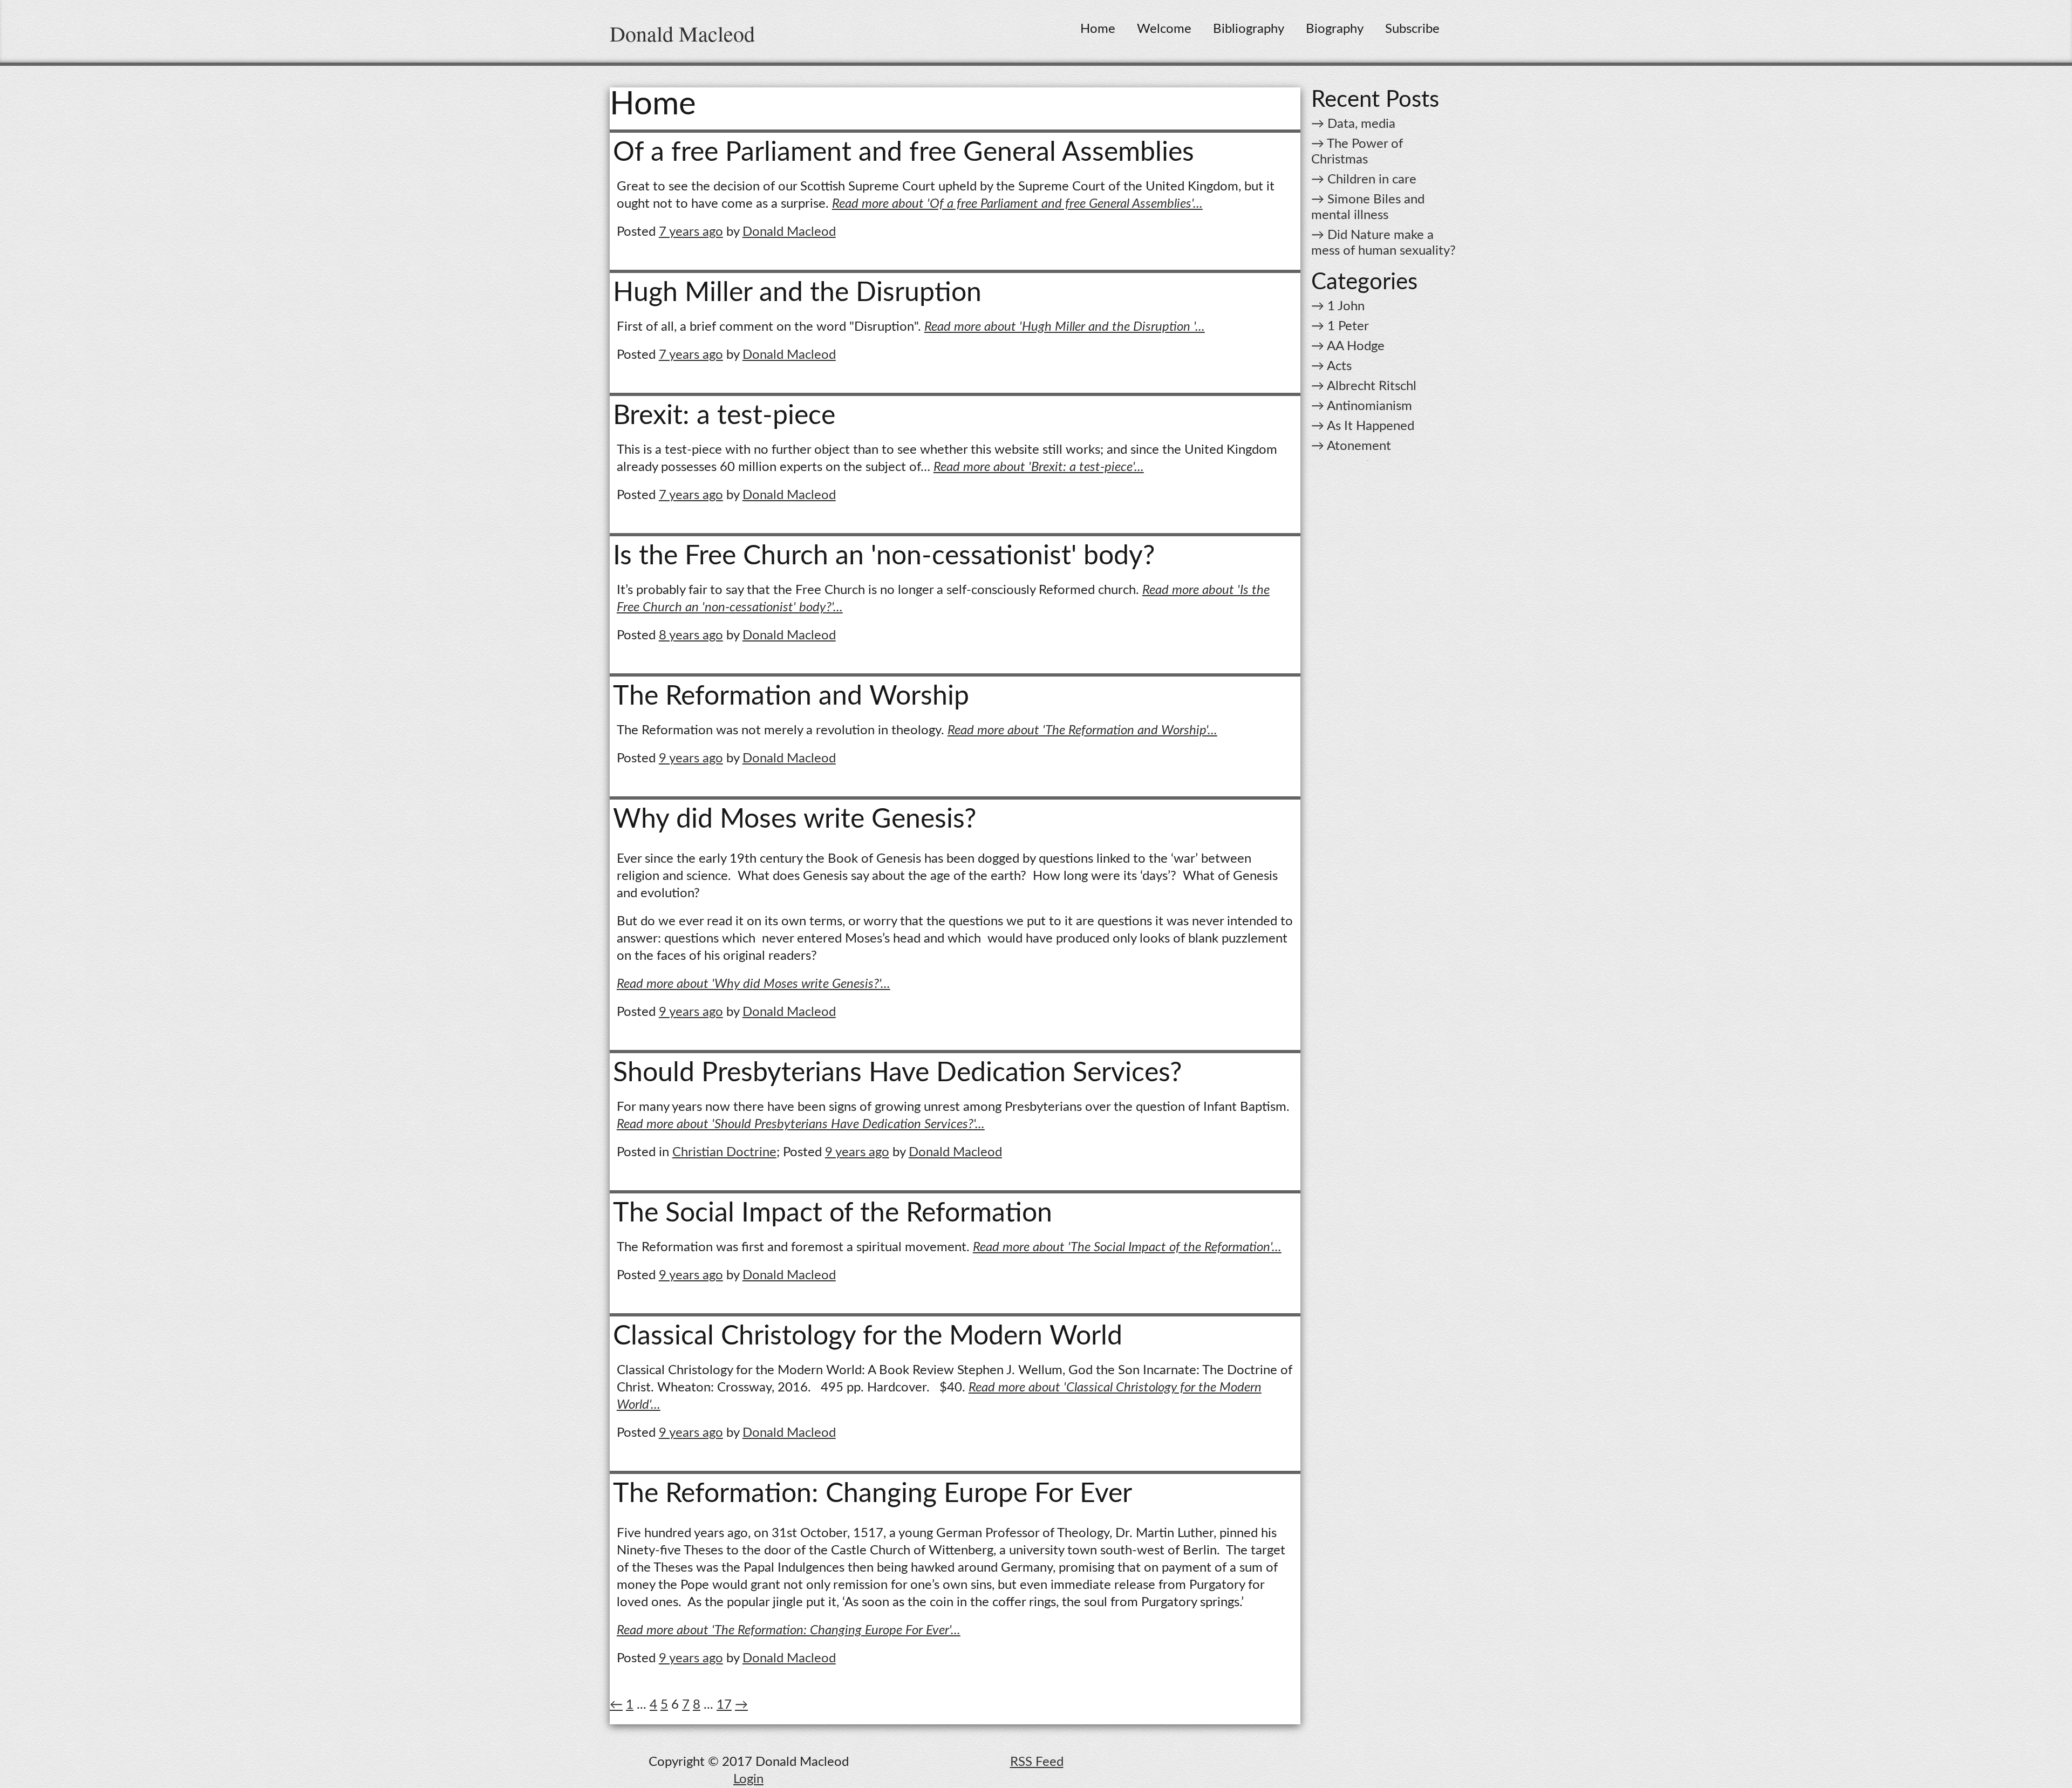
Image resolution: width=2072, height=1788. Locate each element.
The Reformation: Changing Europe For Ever (873, 1494)
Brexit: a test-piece (724, 416)
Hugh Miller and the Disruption (797, 293)
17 (724, 1705)
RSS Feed (1037, 1762)
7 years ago (691, 232)
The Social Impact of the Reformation (833, 1213)
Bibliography (1249, 29)
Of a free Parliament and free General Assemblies (904, 153)
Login (748, 1779)
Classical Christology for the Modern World (868, 1336)
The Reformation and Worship (791, 697)
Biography (1335, 29)
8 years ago (691, 636)
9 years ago (691, 759)
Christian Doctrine (724, 1152)
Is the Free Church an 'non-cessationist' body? (884, 556)
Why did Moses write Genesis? (795, 820)
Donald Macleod (682, 33)
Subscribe (1412, 29)
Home (1098, 29)
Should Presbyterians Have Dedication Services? (897, 1073)
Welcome (1164, 29)
